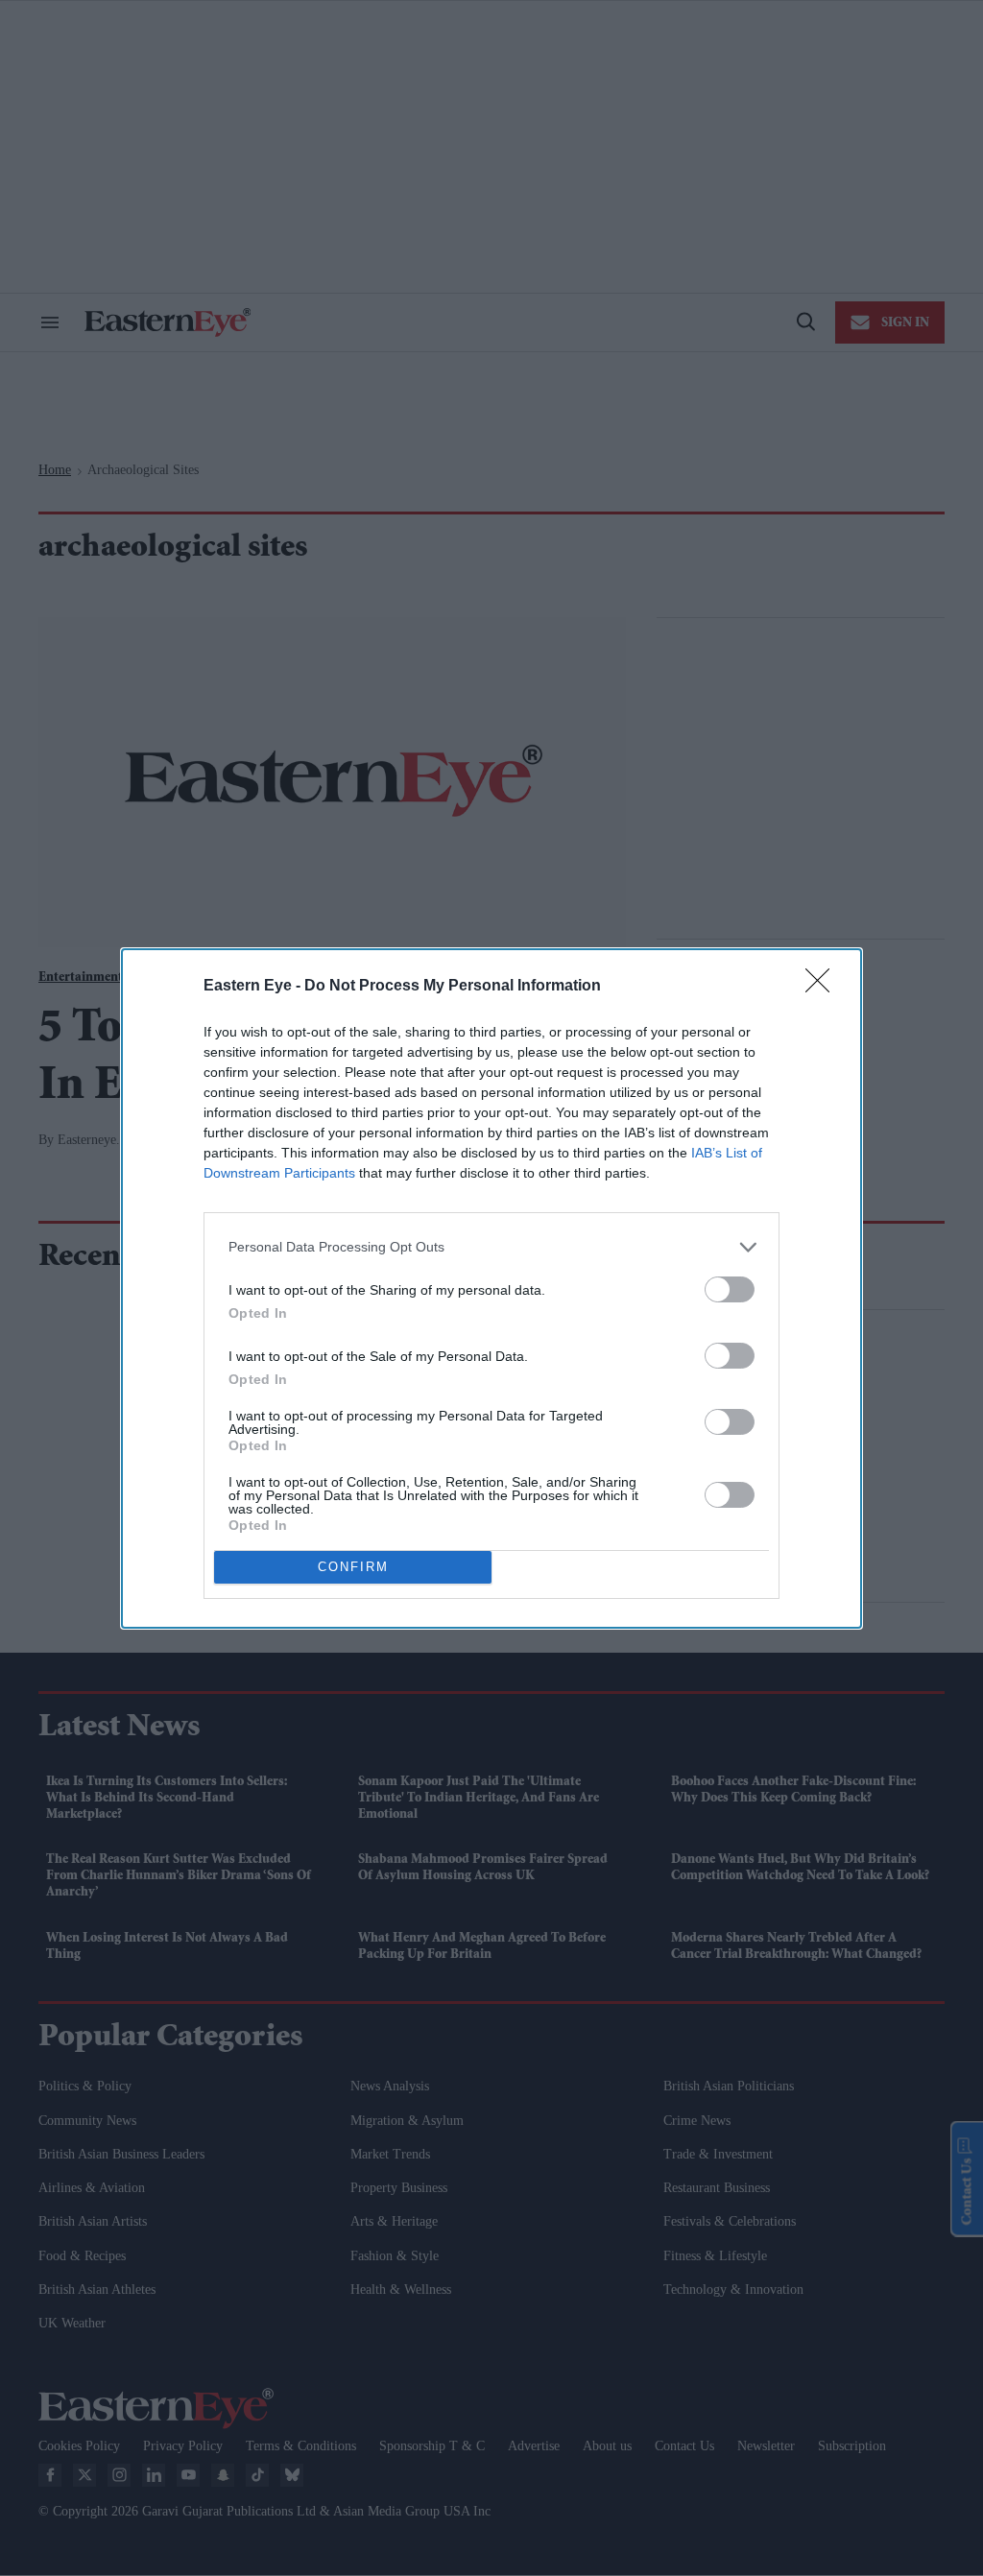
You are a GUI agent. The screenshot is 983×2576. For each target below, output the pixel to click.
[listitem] (491, 1247)
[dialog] (491, 1288)
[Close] (824, 987)
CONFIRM (353, 1567)
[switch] (730, 1289)
